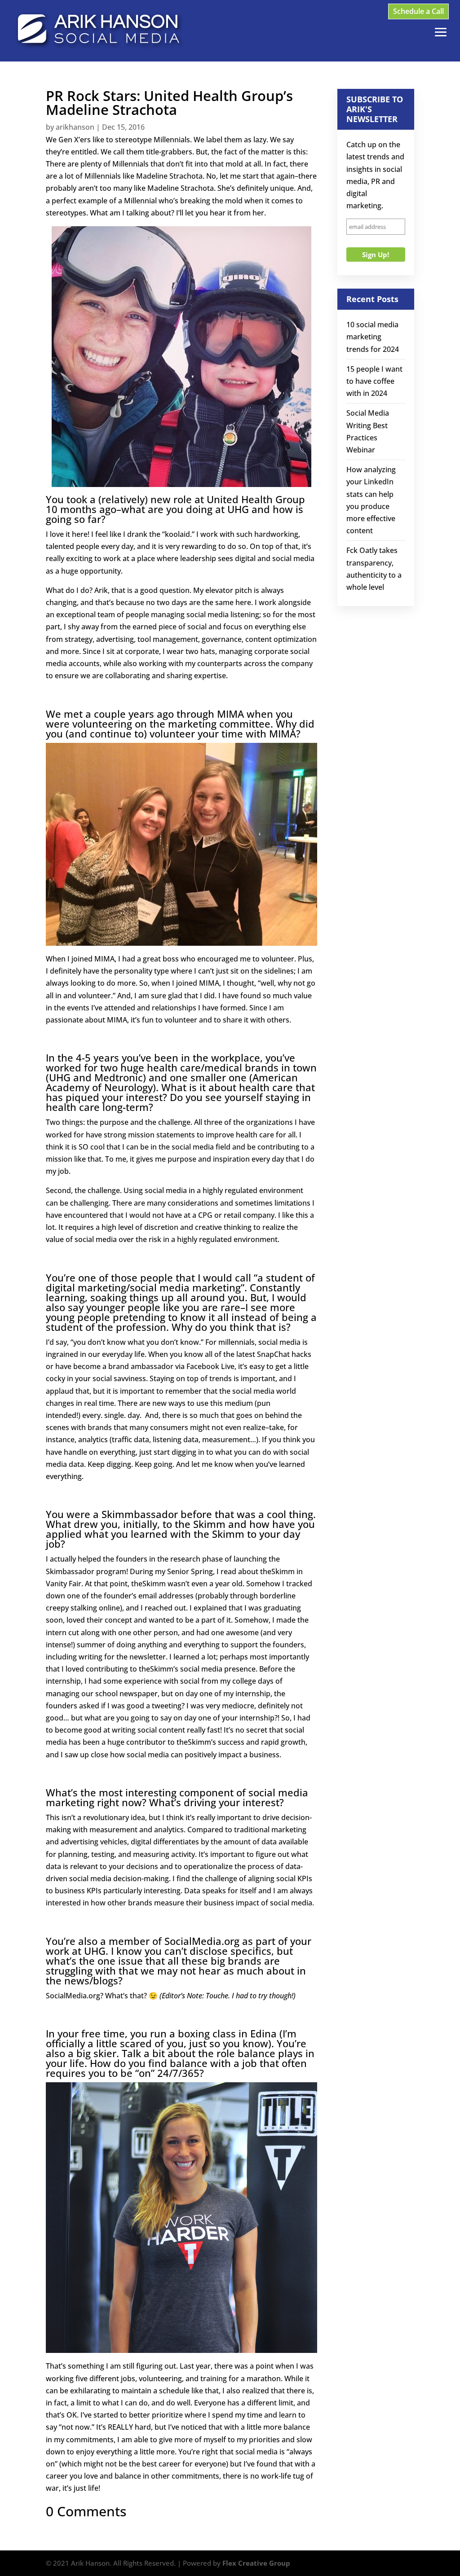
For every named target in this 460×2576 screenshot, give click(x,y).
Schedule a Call (418, 11)
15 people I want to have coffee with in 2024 (374, 381)
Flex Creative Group (256, 2563)
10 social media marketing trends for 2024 (373, 337)
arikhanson (75, 127)
